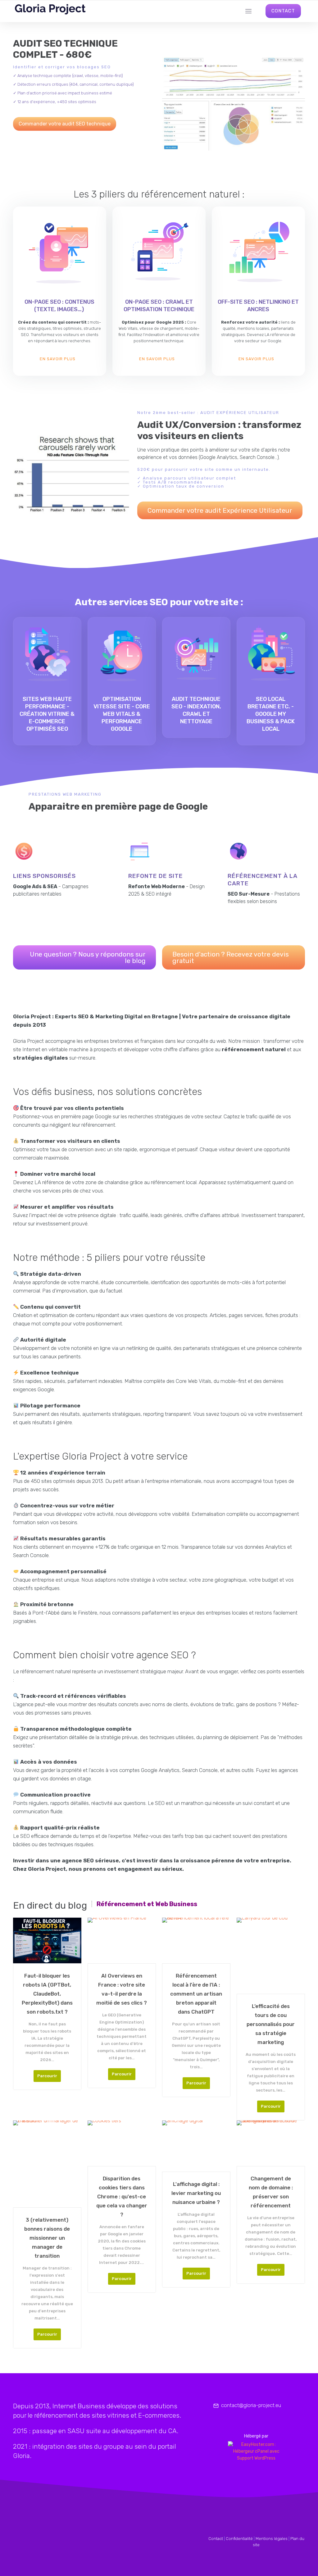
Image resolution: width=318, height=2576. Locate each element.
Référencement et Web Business (147, 1904)
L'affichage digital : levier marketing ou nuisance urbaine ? (196, 2193)
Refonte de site (156, 876)
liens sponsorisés (44, 876)
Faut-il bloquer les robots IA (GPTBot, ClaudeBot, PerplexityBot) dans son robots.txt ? (47, 1994)
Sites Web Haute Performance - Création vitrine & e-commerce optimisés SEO (47, 714)
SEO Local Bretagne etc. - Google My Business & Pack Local (271, 714)
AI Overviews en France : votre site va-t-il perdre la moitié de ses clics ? (122, 1989)
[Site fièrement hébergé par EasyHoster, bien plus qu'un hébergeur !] (256, 2451)
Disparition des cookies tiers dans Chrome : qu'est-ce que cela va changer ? (122, 2197)
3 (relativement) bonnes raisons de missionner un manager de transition (47, 2238)
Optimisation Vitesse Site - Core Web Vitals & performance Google (122, 714)
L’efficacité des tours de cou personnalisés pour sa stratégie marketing (271, 2024)
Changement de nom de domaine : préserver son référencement (271, 2192)
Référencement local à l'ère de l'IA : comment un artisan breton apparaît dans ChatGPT (196, 1994)
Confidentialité (239, 2539)
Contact (216, 2539)
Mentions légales (272, 2539)
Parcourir (47, 2076)
